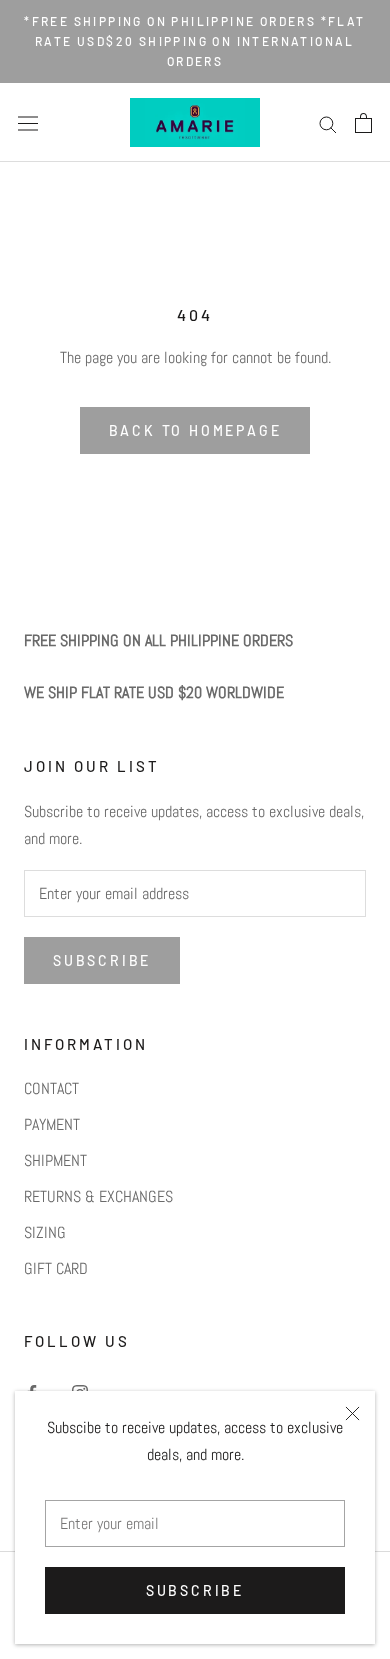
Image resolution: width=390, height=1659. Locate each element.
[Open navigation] (28, 123)
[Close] (352, 1413)
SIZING (45, 1232)
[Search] (328, 122)
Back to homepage (195, 430)
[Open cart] (363, 123)
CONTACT (51, 1088)
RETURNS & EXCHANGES (98, 1196)
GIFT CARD (56, 1268)
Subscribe (195, 1590)
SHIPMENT (55, 1160)
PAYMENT (52, 1124)
